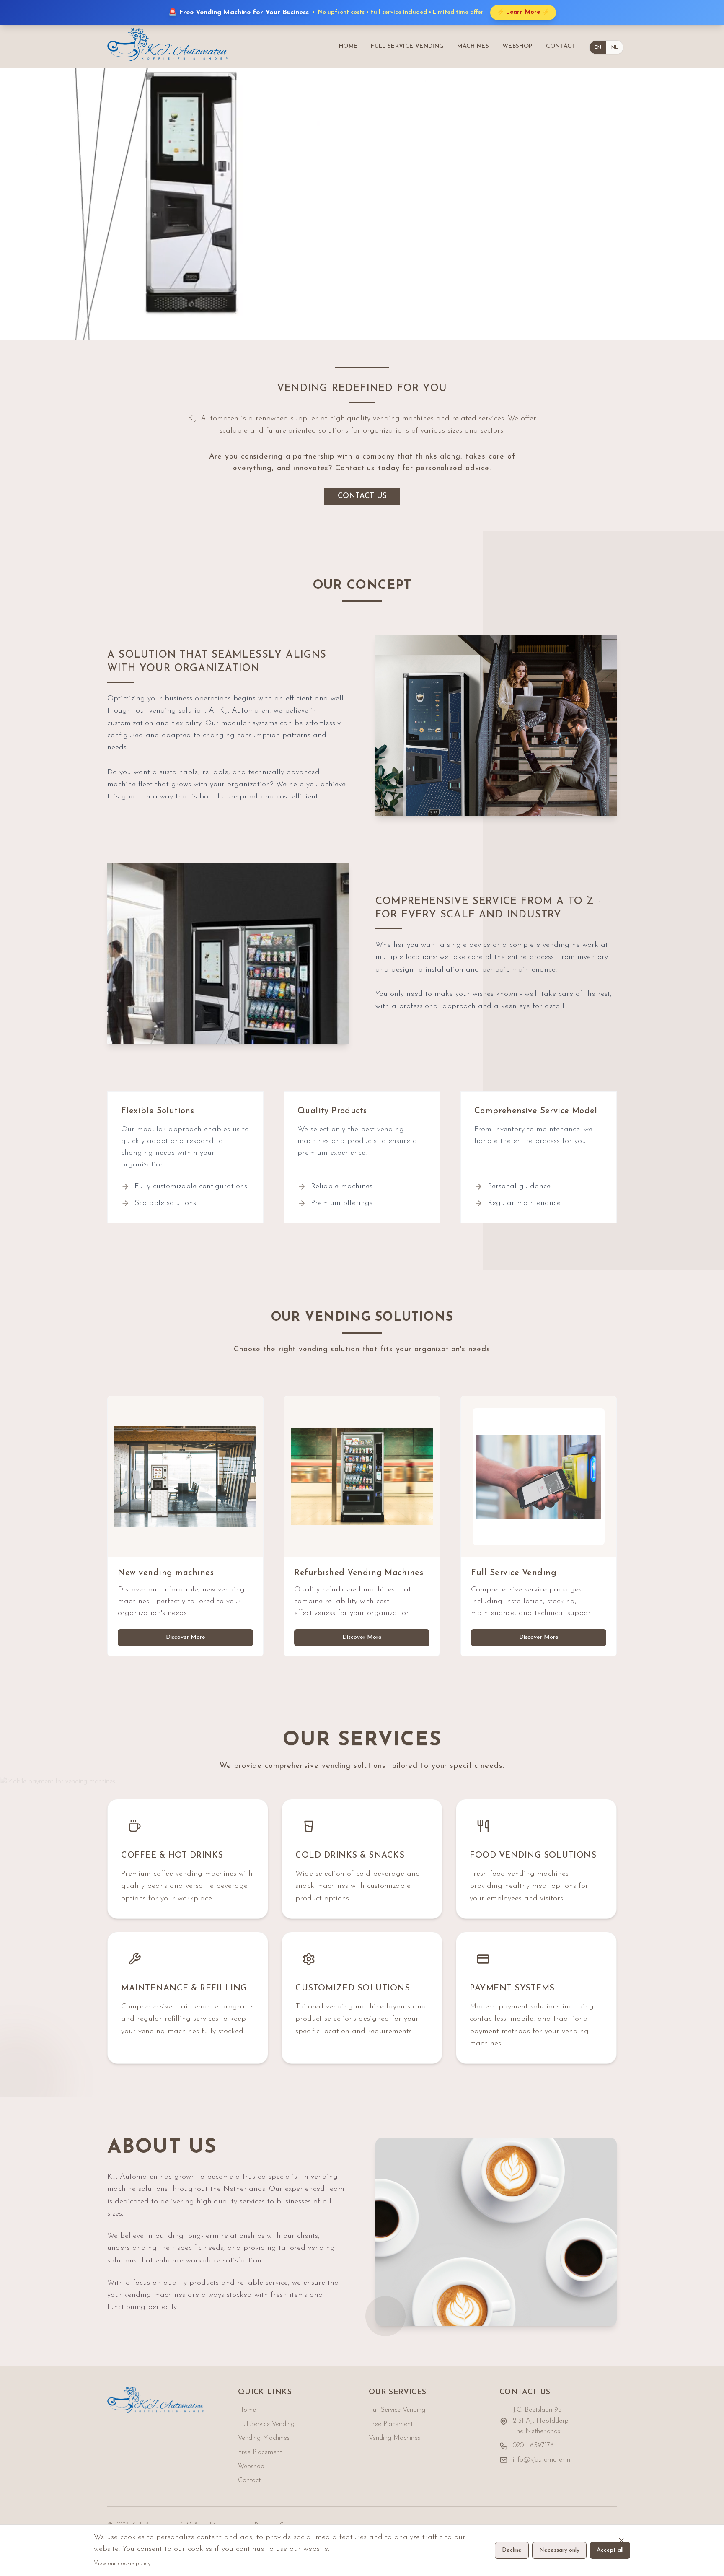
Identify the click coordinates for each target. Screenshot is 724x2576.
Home (247, 2410)
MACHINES (473, 46)
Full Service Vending (266, 2424)
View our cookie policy (122, 2564)
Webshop (251, 2467)
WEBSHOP (517, 46)
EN (598, 47)
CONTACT (561, 46)
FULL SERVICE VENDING (407, 46)
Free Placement (260, 2452)
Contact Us (362, 496)
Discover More (186, 1637)
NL (615, 47)
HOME (348, 46)
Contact (249, 2480)
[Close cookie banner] (621, 2540)
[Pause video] (707, 324)
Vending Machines (264, 2438)
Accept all (610, 2550)
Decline (512, 2550)
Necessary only (559, 2550)
